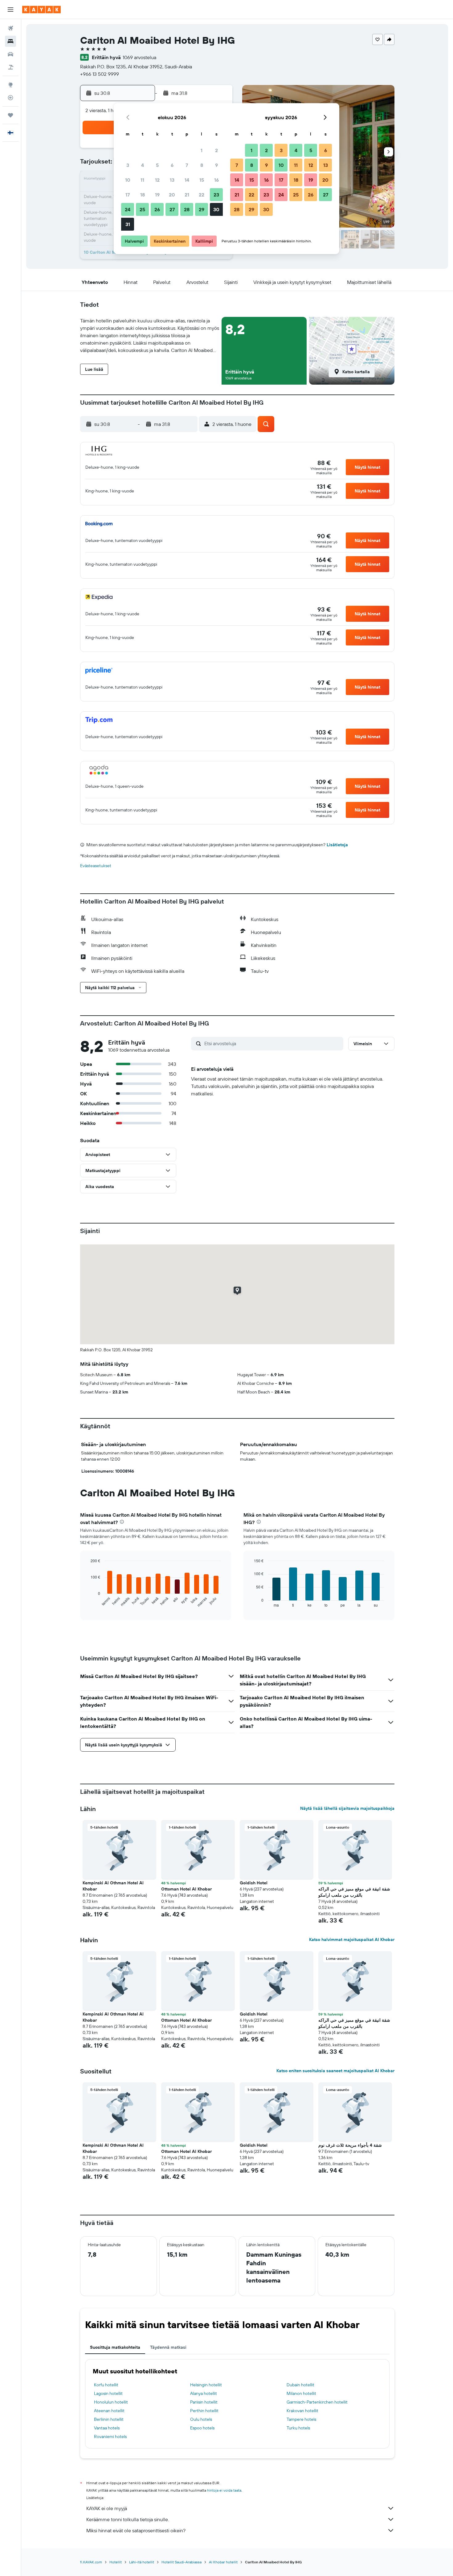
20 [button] (172, 195)
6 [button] (172, 165)
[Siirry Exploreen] (10, 85)
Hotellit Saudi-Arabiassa (182, 2562)
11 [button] (142, 180)
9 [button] (216, 165)
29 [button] (202, 209)
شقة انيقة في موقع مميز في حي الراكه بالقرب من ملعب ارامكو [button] (354, 1892)
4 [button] (143, 165)
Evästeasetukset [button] (96, 866)
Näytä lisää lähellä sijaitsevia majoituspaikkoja (347, 1808)
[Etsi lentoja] (10, 28)
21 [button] (187, 195)
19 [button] (157, 195)
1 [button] (202, 150)
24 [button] (128, 209)
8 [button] (202, 165)
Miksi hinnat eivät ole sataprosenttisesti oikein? (136, 2530)
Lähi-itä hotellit (142, 2562)
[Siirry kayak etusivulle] (41, 10)
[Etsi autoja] (10, 54)
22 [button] (202, 195)
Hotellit (116, 2562)
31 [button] (128, 224)
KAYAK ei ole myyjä (107, 2508)
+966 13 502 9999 (100, 74)
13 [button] (172, 180)
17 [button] (128, 195)
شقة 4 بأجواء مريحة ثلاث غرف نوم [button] (350, 2145)
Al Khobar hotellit (223, 2562)
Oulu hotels (201, 2419)
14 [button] (187, 180)
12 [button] (157, 180)
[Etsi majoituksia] (10, 41)
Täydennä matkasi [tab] (168, 2347)
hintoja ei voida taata (224, 2490)
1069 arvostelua (139, 57)
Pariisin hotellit (204, 2402)
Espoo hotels (202, 2428)
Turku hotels (298, 2428)
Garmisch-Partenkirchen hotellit (317, 2402)
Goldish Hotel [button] (254, 1883)
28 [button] (187, 209)
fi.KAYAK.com (91, 2562)
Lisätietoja (337, 845)
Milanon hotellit (301, 2393)
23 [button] (216, 195)
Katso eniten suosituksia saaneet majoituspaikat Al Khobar (335, 2071)
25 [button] (142, 209)
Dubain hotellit (300, 2385)
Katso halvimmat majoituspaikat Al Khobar (352, 1939)
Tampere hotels (301, 2419)
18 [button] (143, 195)
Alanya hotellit (204, 2393)
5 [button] (157, 165)
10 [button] (128, 180)
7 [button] (187, 165)
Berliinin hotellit (109, 2419)
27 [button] (172, 209)
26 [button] (157, 209)
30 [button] (216, 209)
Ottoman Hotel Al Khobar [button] (186, 1889)
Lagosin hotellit (108, 2393)
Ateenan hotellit (109, 2411)
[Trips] (10, 115)
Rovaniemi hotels (110, 2436)
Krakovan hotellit (302, 2411)
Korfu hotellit (106, 2385)
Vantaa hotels (107, 2428)
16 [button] (216, 180)
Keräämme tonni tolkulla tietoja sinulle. (128, 2519)
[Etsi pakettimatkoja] (10, 67)
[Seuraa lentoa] (10, 98)
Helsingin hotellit (206, 2385)
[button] (10, 10)
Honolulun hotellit (111, 2402)
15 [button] (202, 180)
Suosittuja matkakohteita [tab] (115, 2347)
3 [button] (128, 165)
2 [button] (216, 150)
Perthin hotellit (204, 2411)
